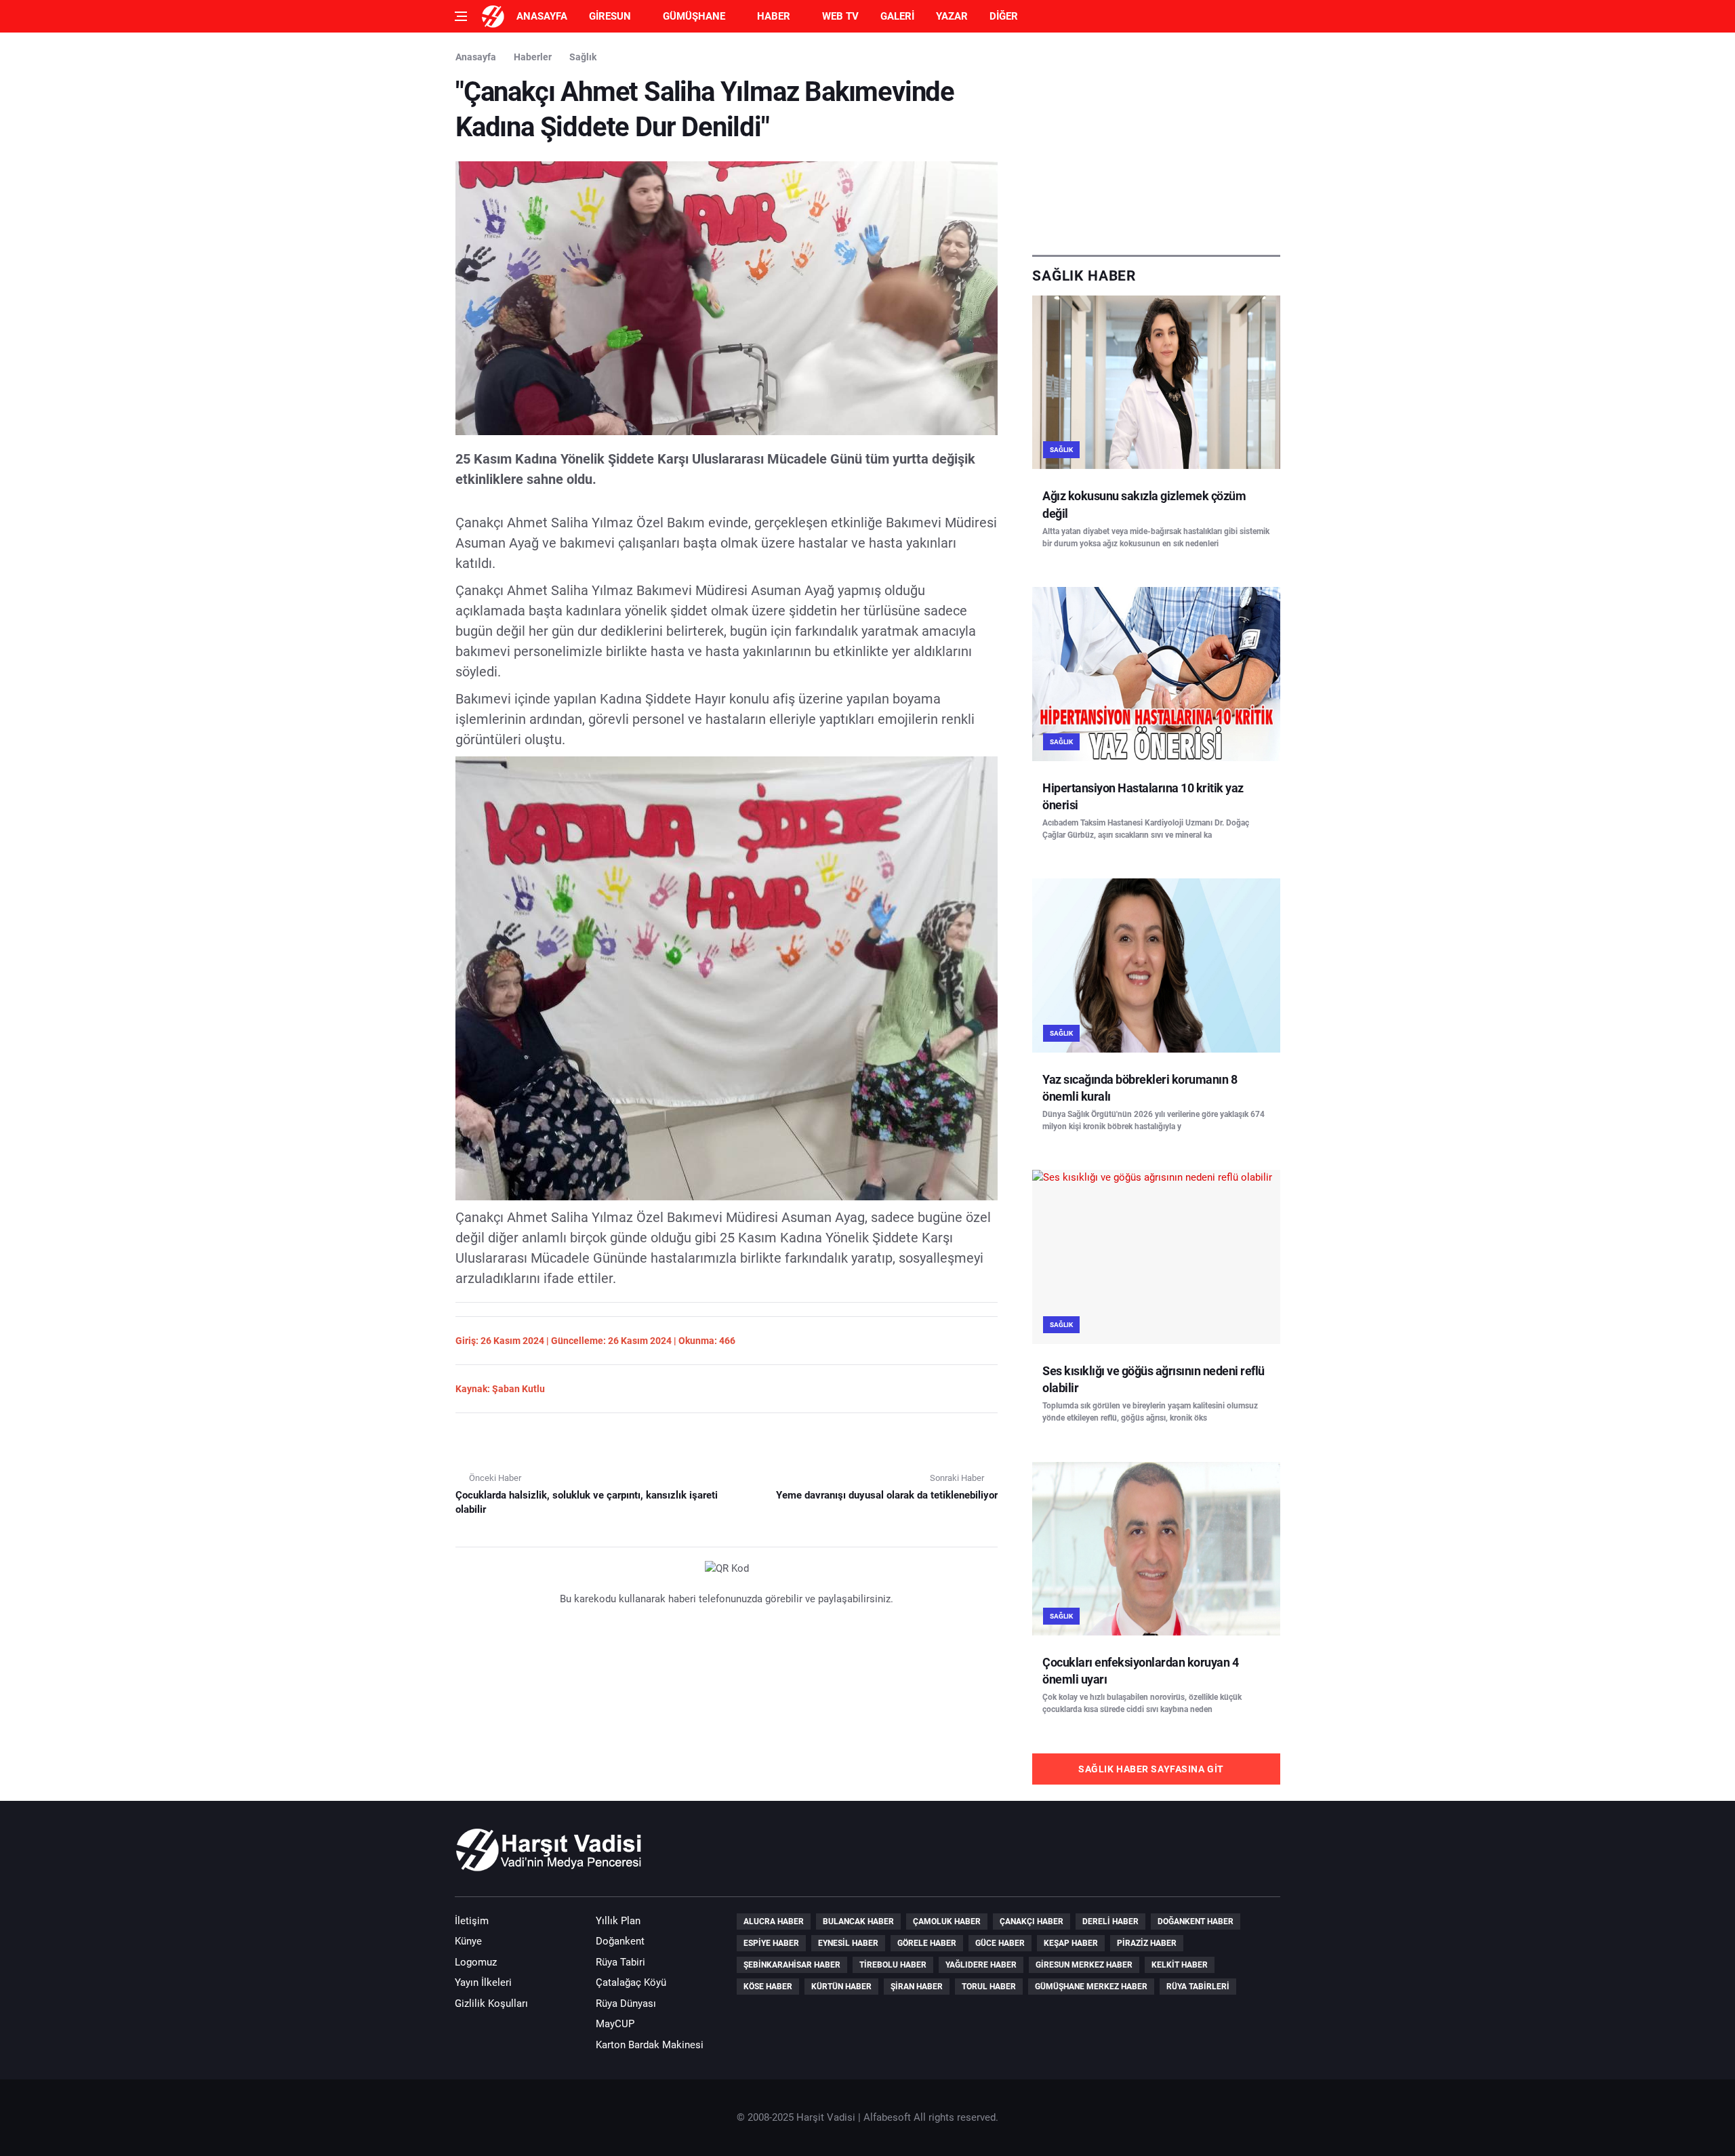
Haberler (533, 57)
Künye (468, 1941)
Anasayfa (542, 16)
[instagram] (1266, 1856)
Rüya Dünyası (626, 2004)
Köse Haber (768, 1987)
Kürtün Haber (841, 1987)
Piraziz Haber (1147, 1943)
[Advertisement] (1156, 144)
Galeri (897, 16)
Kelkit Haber (1180, 1965)
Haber (774, 16)
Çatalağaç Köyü (631, 1982)
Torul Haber (989, 1987)
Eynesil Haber (848, 1943)
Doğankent (620, 1941)
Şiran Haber (917, 1987)
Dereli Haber (1110, 1921)
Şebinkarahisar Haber (792, 1965)
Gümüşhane (694, 16)
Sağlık (583, 57)
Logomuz (476, 1962)
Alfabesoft (887, 2117)
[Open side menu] (461, 16)
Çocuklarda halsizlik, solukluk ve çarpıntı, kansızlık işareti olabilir (587, 1502)
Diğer (1004, 16)
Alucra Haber (774, 1921)
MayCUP (615, 2024)
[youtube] (1227, 1856)
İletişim (472, 1921)
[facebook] (1189, 1856)
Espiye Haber (771, 1943)
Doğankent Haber (1196, 1921)
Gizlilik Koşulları (491, 2004)
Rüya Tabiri (620, 1962)
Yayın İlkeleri (483, 1982)
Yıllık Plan (618, 1921)
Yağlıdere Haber (981, 1965)
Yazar (952, 16)
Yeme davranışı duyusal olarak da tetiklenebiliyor (887, 1495)
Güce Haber (1000, 1943)
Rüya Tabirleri (1198, 1987)
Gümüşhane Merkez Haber (1091, 1987)
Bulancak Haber (858, 1921)
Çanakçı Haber (1032, 1921)
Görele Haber (927, 1943)
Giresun (610, 16)
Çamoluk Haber (947, 1921)
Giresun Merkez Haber (1084, 1965)
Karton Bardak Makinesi (650, 2045)
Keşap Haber (1071, 1943)
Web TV (840, 16)
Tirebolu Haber (893, 1965)
